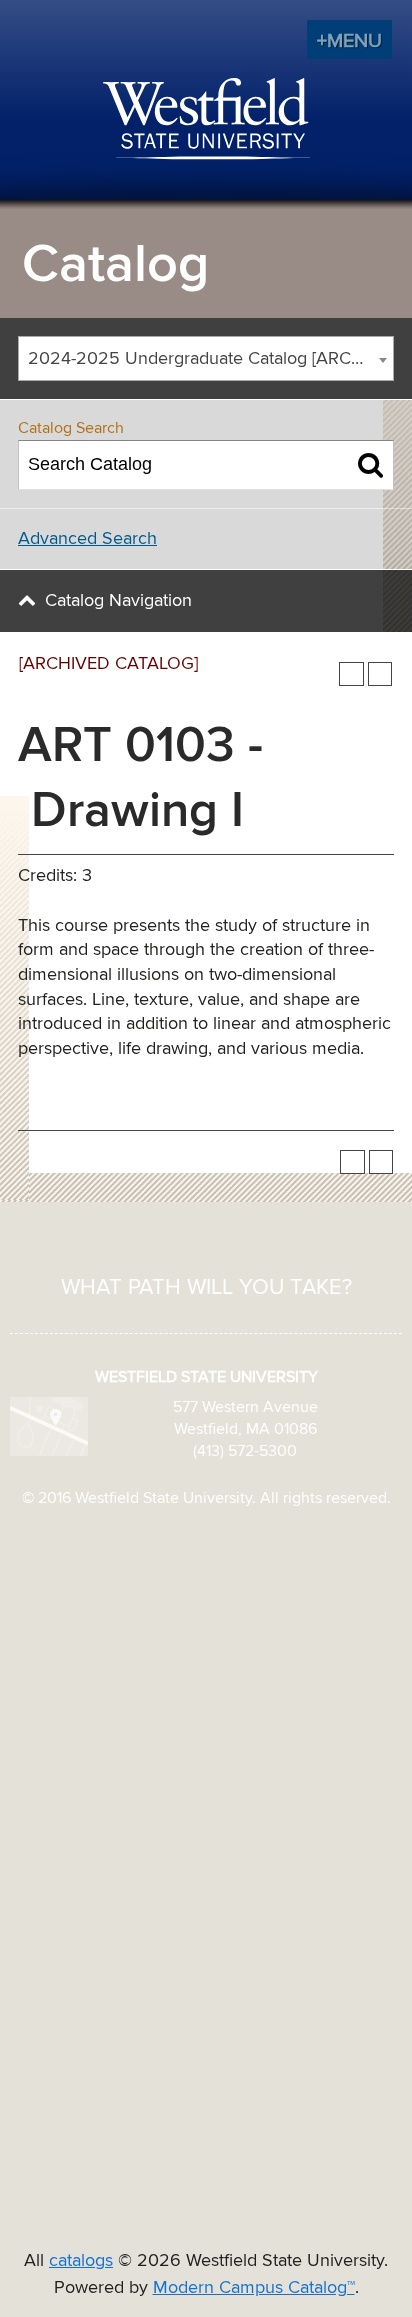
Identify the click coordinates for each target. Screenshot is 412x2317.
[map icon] (49, 1426)
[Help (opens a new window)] (380, 674)
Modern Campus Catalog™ (254, 2288)
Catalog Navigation (118, 601)
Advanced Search (87, 539)
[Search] (370, 465)
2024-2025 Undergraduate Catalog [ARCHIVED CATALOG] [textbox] (210, 359)
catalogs (81, 2261)
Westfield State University (206, 120)
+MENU (349, 41)
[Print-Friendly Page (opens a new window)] (351, 674)
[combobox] (206, 358)
